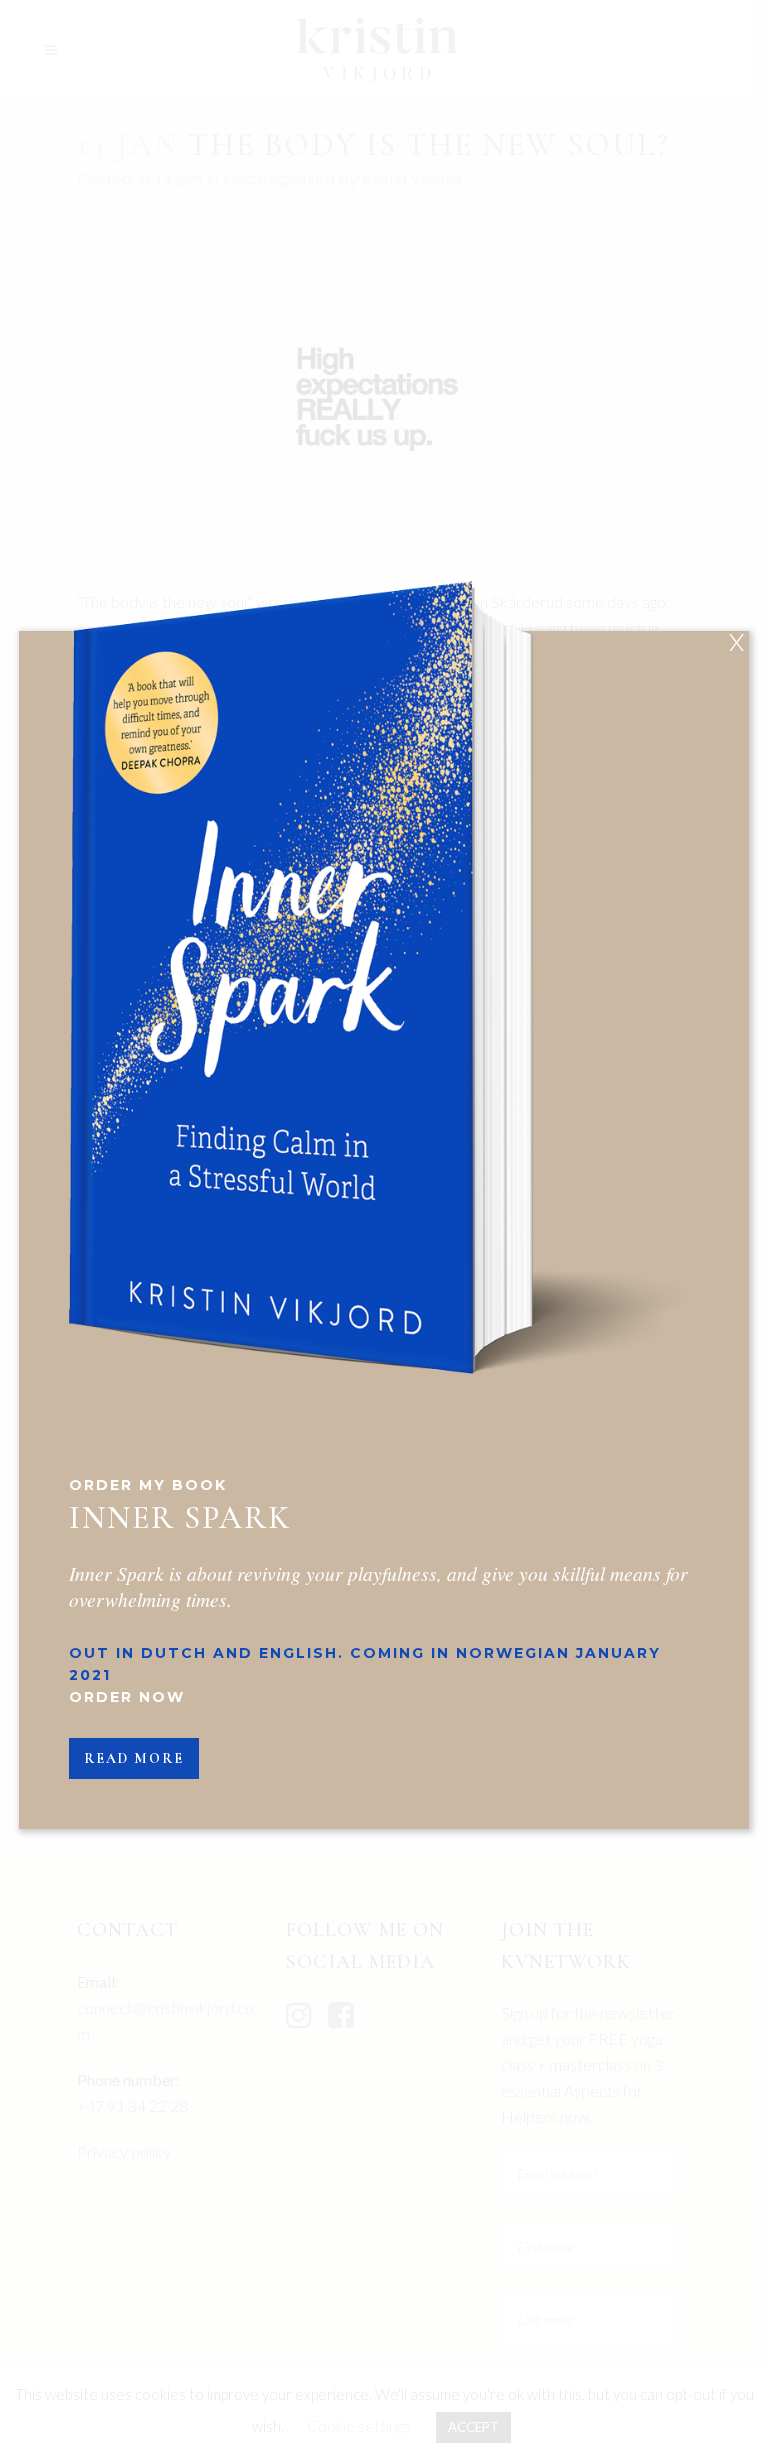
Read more (134, 1758)
